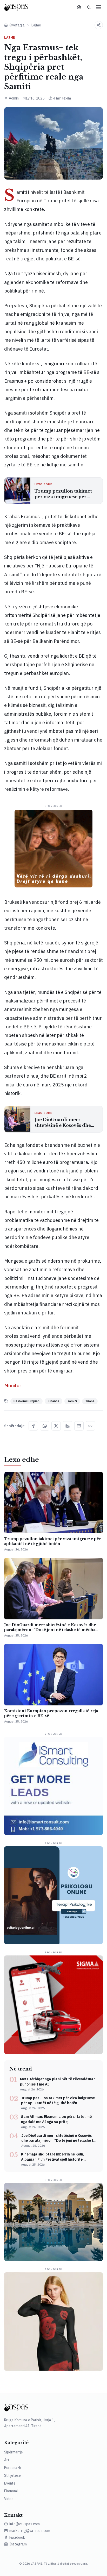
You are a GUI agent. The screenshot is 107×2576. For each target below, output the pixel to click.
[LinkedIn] (68, 1426)
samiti (72, 1401)
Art (7, 2460)
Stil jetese (12, 2475)
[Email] (79, 1426)
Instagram (18, 2544)
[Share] (99, 25)
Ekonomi (11, 2491)
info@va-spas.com (25, 2524)
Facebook (17, 2537)
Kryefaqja (17, 25)
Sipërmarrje (14, 2452)
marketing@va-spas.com (30, 2531)
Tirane (90, 1401)
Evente (10, 2483)
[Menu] (99, 7)
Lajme (36, 25)
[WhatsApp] (45, 1426)
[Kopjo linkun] (90, 1426)
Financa (53, 1401)
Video (9, 2499)
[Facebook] (33, 1426)
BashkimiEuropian (26, 1401)
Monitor (13, 1386)
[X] (56, 1426)
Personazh (13, 2468)
